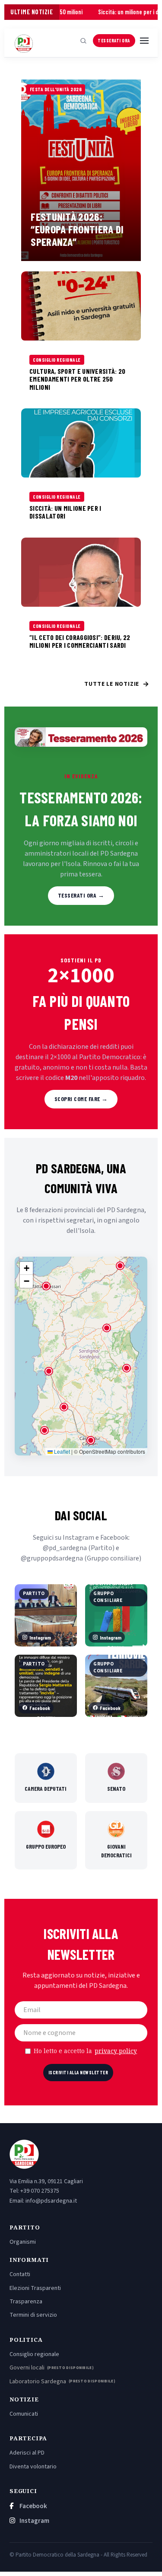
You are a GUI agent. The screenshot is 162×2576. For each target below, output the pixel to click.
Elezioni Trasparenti (35, 2288)
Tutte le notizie (117, 684)
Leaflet (61, 1451)
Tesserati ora (114, 40)
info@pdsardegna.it (51, 2201)
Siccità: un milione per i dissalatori (116, 12)
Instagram (34, 2521)
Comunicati (24, 2414)
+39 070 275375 (40, 2191)
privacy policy (116, 2051)
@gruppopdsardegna (52, 1558)
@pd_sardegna (65, 1548)
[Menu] (144, 41)
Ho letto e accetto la (86, 2051)
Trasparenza (26, 2302)
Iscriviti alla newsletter (78, 2072)
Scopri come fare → (81, 1099)
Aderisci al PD (27, 2453)
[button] (91, 1440)
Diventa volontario (33, 2467)
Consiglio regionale (34, 2354)
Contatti (20, 2274)
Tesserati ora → (81, 895)
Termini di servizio (33, 2315)
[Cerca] (83, 41)
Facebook (33, 2506)
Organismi (23, 2242)
